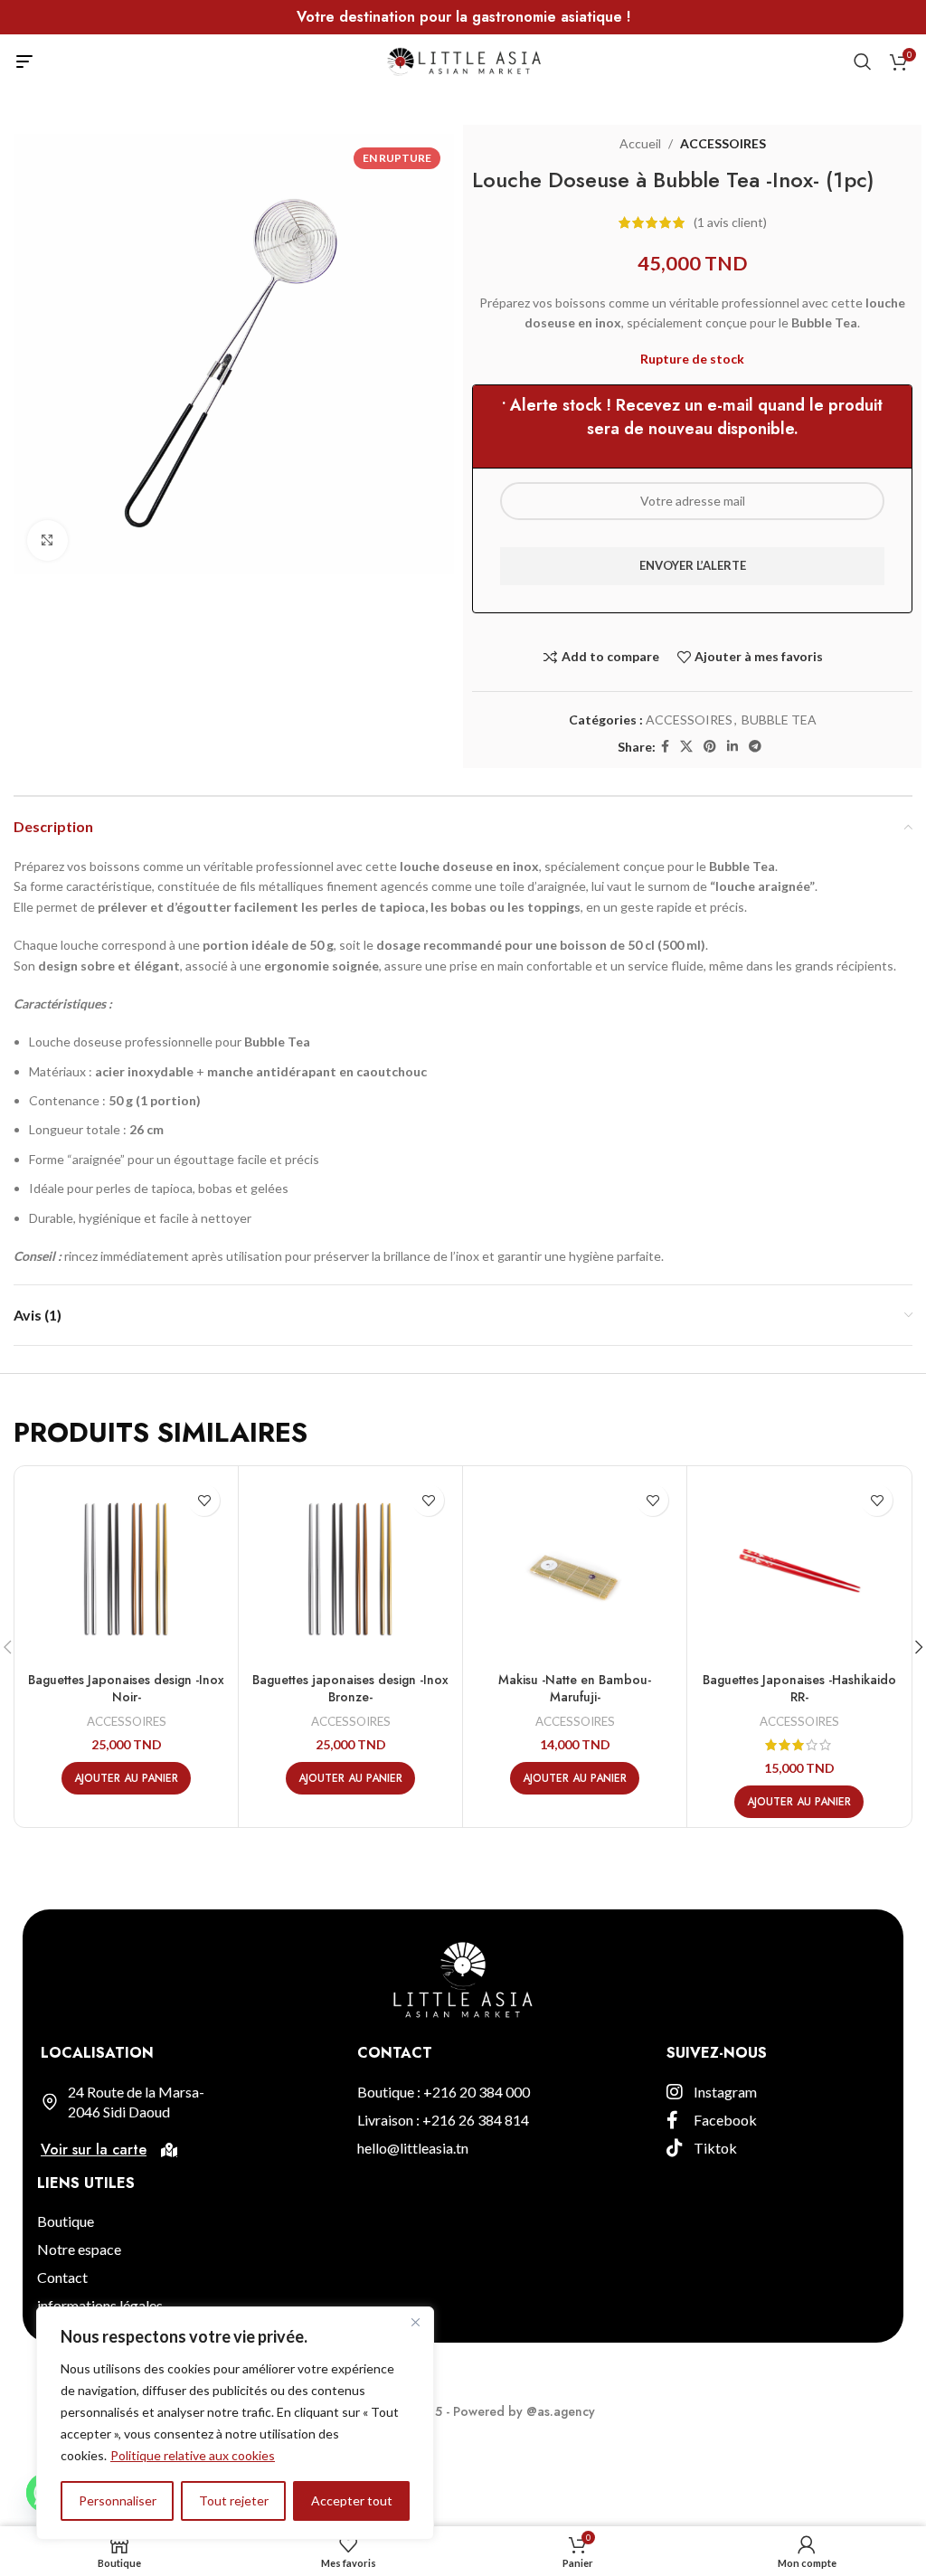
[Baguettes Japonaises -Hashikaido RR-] (799, 1569)
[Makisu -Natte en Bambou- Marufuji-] (575, 1569)
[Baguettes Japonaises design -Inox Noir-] (126, 1569)
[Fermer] (415, 2322)
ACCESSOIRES (723, 143)
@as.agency (561, 2411)
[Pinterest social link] (710, 747)
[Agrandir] (47, 540)
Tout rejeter (234, 2500)
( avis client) (730, 222)
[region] (235, 2423)
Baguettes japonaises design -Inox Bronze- (350, 1689)
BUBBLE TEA (779, 720)
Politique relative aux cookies (193, 2455)
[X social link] (686, 747)
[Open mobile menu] (24, 62)
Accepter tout (352, 2500)
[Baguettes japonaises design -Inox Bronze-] (350, 1569)
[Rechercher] (863, 62)
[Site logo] (463, 60)
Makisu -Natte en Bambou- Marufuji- (575, 1689)
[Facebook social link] (665, 747)
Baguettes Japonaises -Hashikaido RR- (799, 1689)
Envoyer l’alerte (693, 565)
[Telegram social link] (755, 747)
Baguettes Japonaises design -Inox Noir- (126, 1689)
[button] (126, 1778)
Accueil (640, 143)
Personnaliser (118, 2500)
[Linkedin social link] (732, 747)
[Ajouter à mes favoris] (204, 1500)
